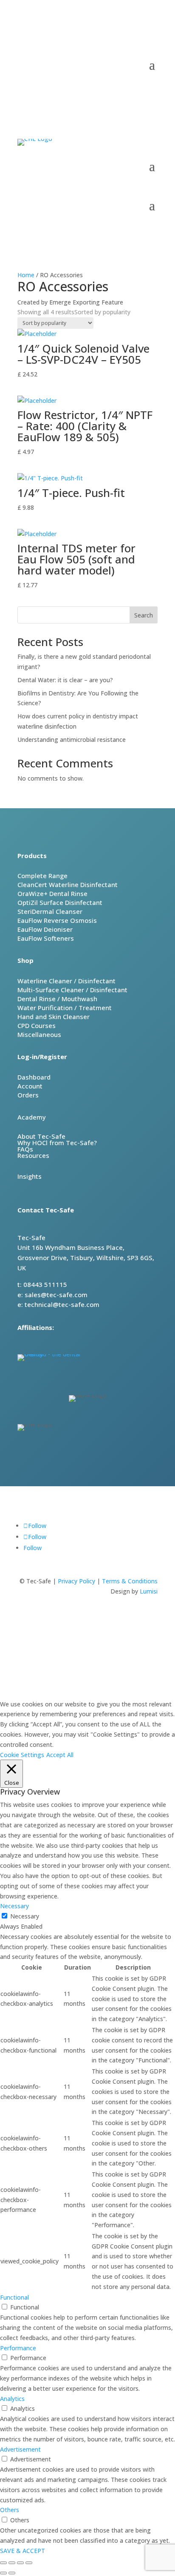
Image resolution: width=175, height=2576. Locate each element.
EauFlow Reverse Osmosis (57, 920)
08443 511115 (117, 39)
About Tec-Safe (41, 1136)
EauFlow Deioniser (45, 929)
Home (26, 275)
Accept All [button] (60, 1755)
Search (144, 615)
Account (30, 1086)
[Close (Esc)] (29, 2563)
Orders (28, 1095)
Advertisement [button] (20, 2449)
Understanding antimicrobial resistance (72, 739)
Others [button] (10, 2510)
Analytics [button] (12, 2399)
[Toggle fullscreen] (12, 2563)
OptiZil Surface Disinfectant (60, 902)
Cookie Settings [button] (22, 1755)
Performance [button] (18, 2348)
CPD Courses (37, 1025)
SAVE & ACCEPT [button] (23, 2551)
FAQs (25, 1149)
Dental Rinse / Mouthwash (57, 999)
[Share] (20, 2563)
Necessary (25, 1916)
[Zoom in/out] (3, 2563)
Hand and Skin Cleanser (54, 1017)
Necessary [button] (14, 1906)
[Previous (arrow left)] (3, 2573)
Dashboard (34, 1077)
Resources (33, 1155)
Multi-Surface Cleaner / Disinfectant (72, 990)
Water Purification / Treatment (65, 1008)
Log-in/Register (42, 1057)
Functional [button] (14, 2297)
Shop (25, 960)
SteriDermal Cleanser (50, 911)
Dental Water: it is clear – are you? (65, 680)
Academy (32, 1117)
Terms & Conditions (130, 1581)
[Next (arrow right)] (12, 2573)
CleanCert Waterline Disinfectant (68, 885)
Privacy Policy (76, 1581)
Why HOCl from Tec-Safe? (57, 1143)
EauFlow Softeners (46, 938)
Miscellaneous (39, 1034)
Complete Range (42, 876)
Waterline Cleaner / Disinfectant (66, 981)
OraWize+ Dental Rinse (52, 893)
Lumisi (149, 1591)
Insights (30, 1176)
